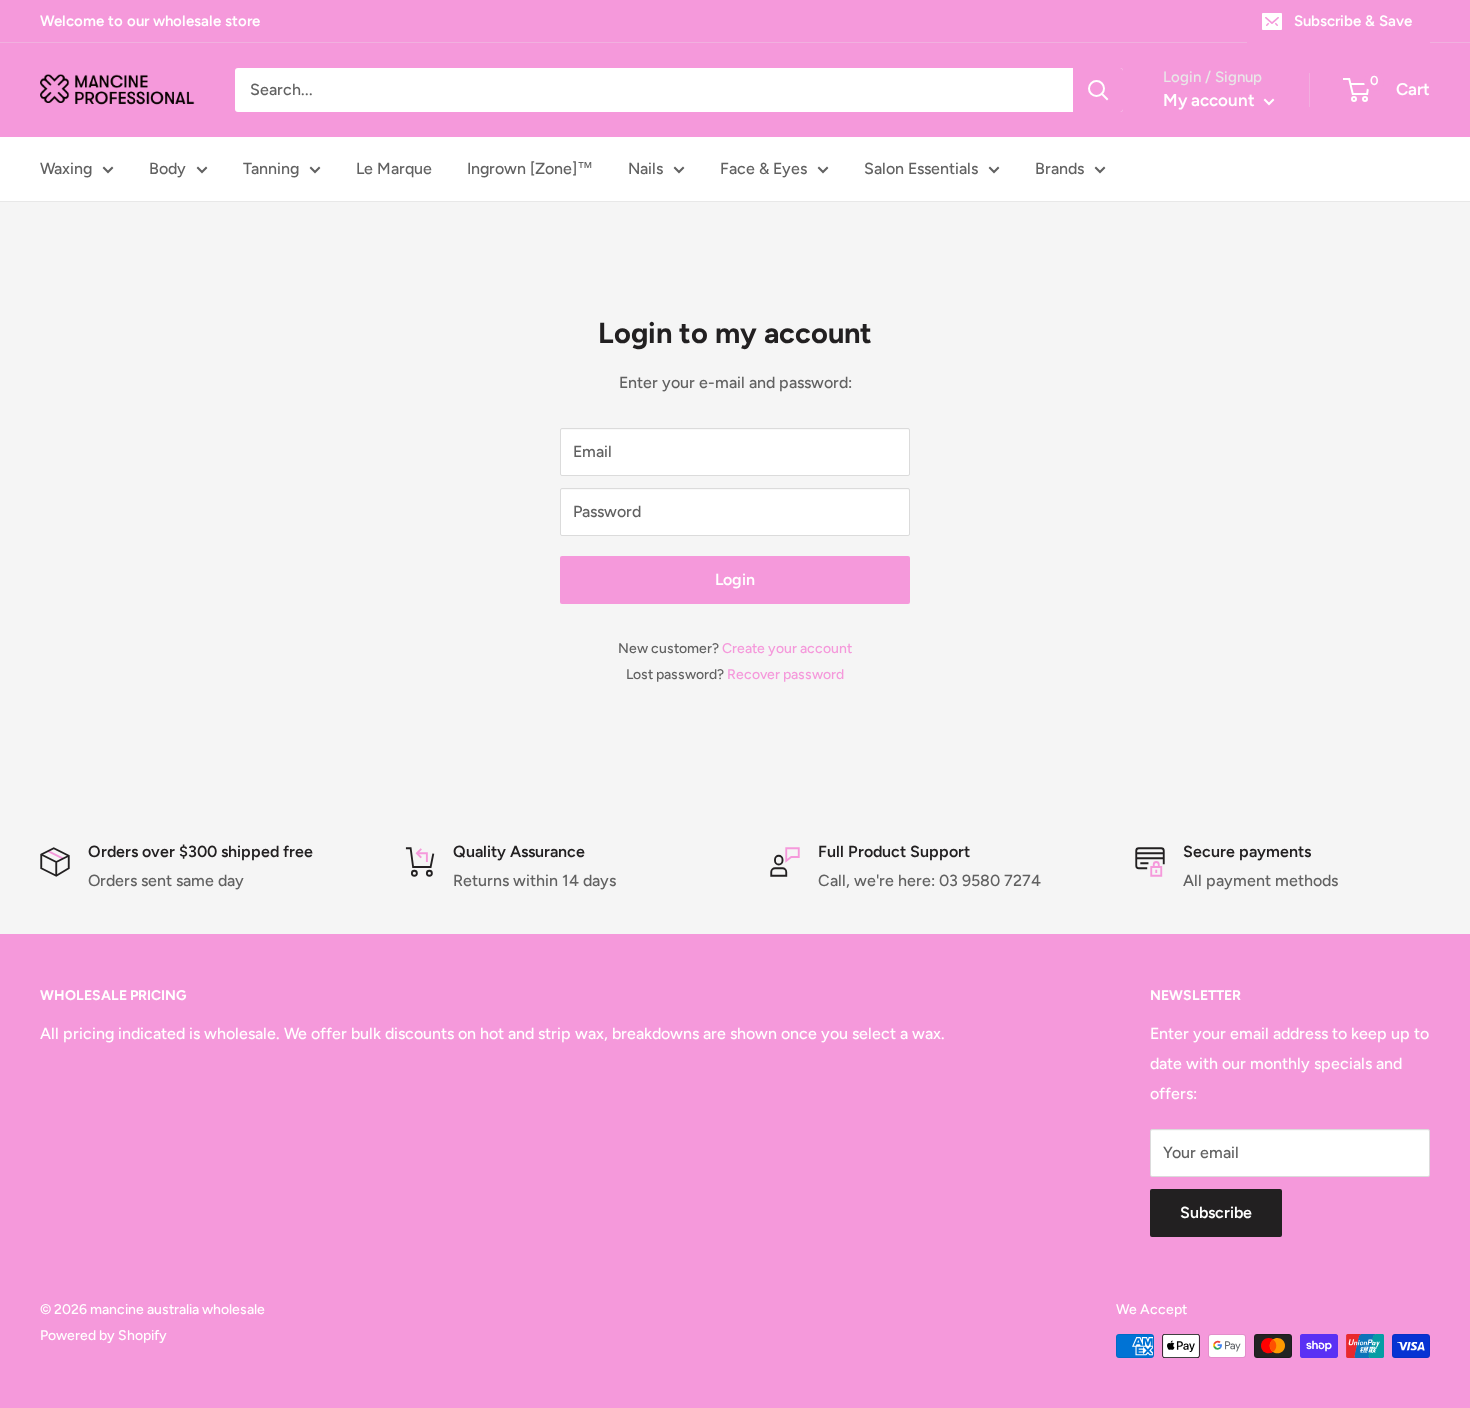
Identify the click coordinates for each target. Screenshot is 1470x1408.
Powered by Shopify (103, 1335)
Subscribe (1216, 1212)
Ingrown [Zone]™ (530, 168)
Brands (1059, 168)
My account (1211, 100)
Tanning (271, 168)
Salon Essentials (921, 168)
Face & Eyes (763, 168)
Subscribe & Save (1353, 21)
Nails (645, 168)
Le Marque (394, 168)
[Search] (1098, 90)
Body (167, 168)
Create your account (787, 648)
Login (735, 579)
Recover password (785, 674)
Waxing (66, 168)
